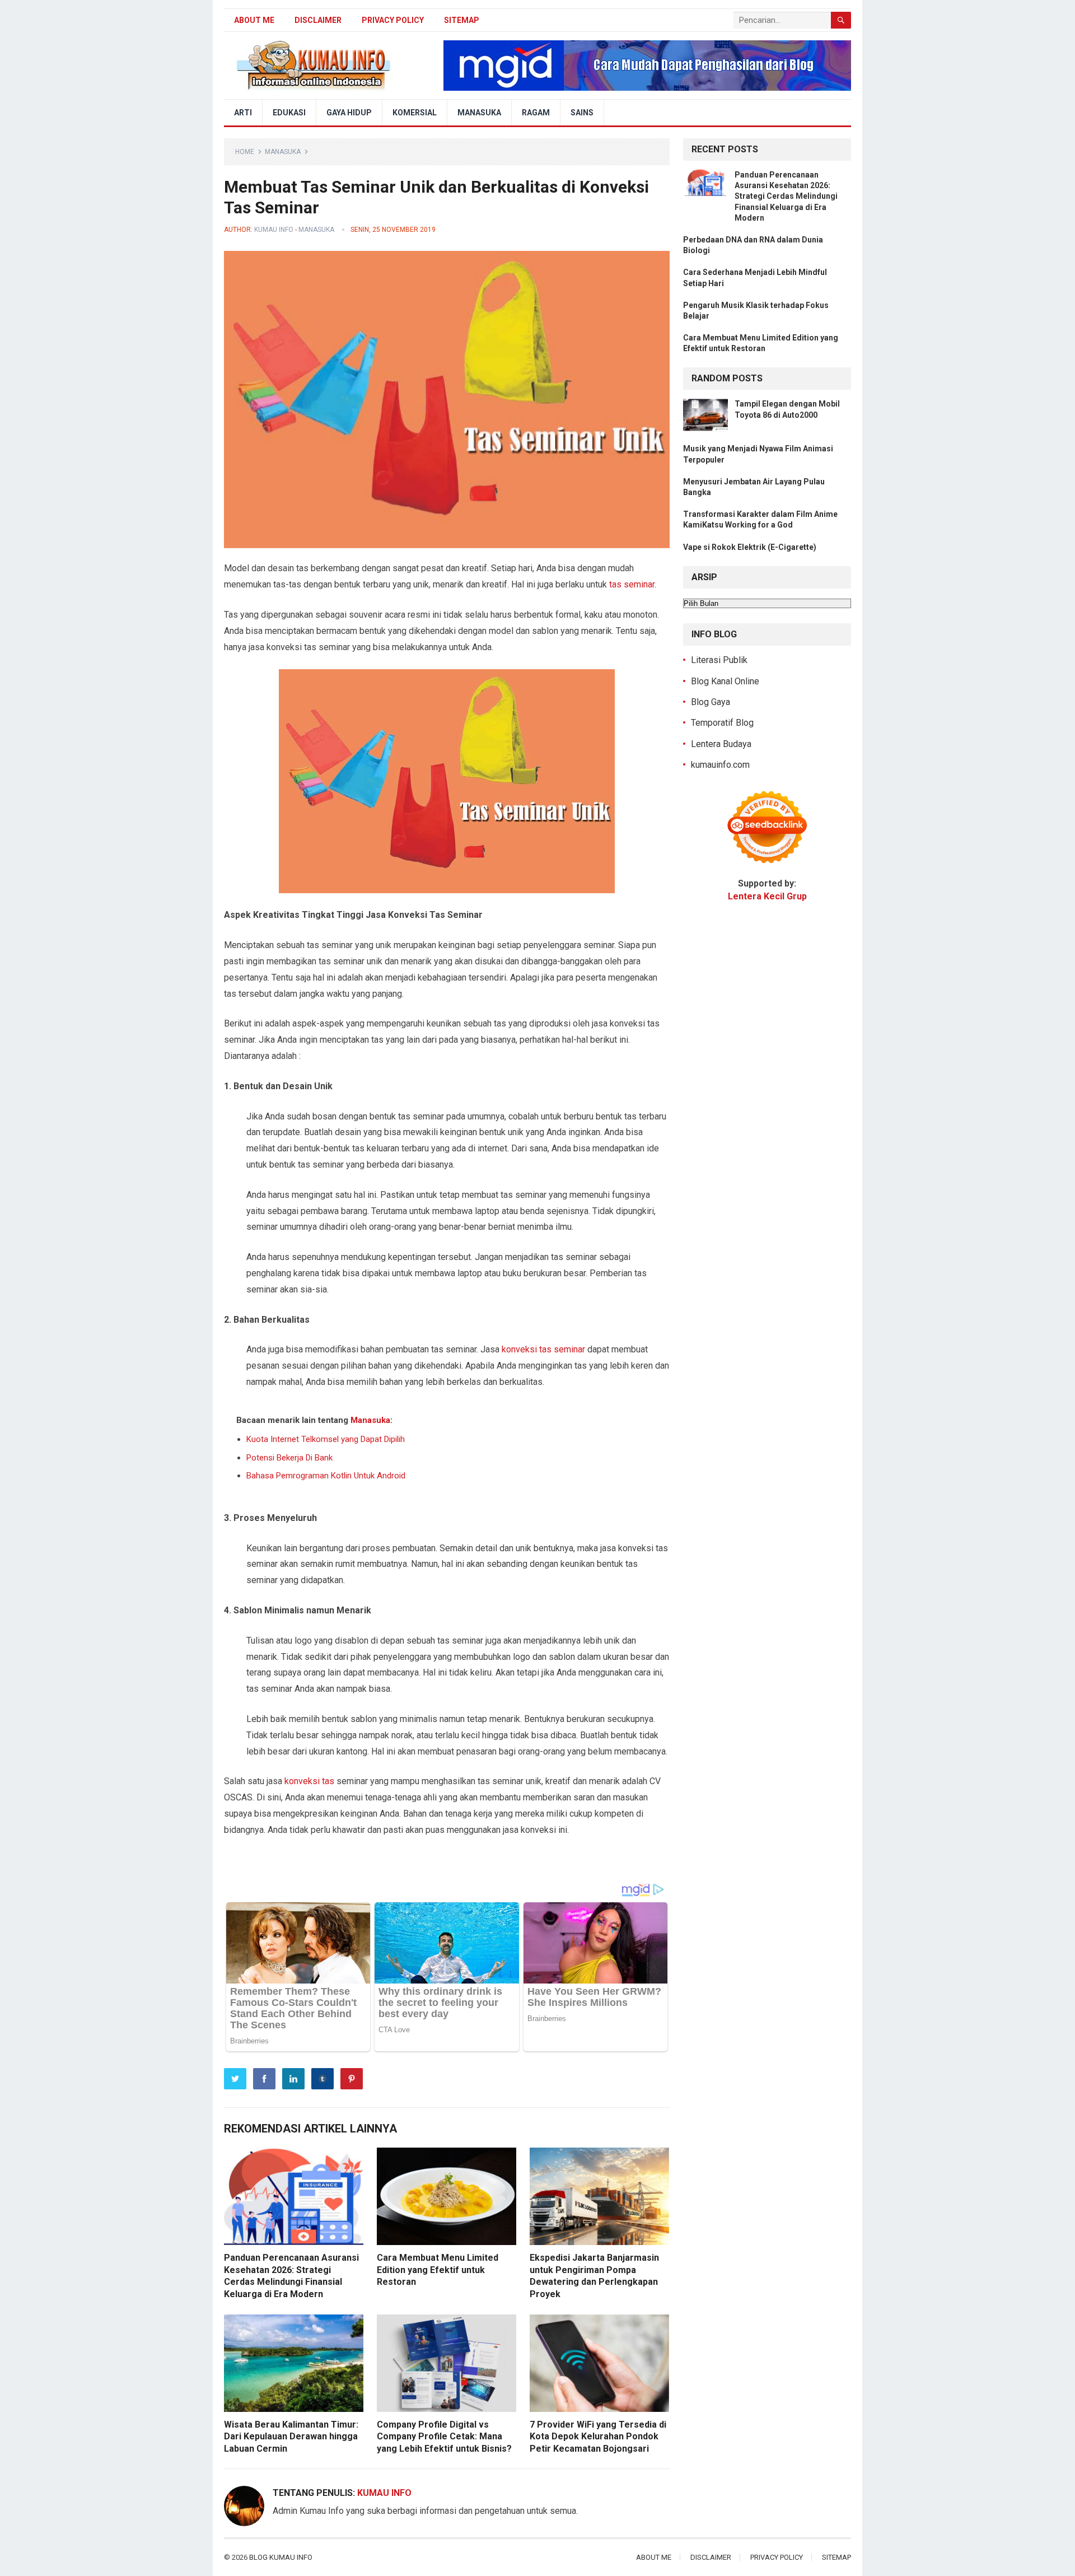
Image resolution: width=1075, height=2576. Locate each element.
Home (245, 152)
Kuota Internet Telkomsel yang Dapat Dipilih (326, 1439)
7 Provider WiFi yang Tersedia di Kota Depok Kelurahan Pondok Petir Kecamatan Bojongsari (598, 2437)
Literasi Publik (719, 660)
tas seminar (632, 584)
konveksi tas (309, 1781)
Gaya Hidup (349, 113)
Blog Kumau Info (281, 2557)
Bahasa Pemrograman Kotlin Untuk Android (326, 1476)
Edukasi (289, 113)
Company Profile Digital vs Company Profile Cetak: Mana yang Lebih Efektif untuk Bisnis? (444, 2437)
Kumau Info (274, 230)
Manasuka (479, 113)
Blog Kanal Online (725, 681)
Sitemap (462, 20)
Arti (243, 113)
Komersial (415, 113)
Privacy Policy (393, 20)
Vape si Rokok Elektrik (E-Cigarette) (750, 547)
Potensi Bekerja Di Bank (289, 1458)
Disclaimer (318, 20)
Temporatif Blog (722, 723)
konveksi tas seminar (543, 1349)
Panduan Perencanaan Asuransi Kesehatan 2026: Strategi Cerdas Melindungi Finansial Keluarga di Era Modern (786, 196)
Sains (582, 113)
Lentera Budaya (721, 744)
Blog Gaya (711, 702)
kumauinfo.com (720, 765)
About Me (254, 20)
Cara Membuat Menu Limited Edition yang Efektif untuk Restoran (438, 2270)
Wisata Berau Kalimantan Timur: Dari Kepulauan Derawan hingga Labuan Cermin (291, 2437)
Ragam (536, 113)
